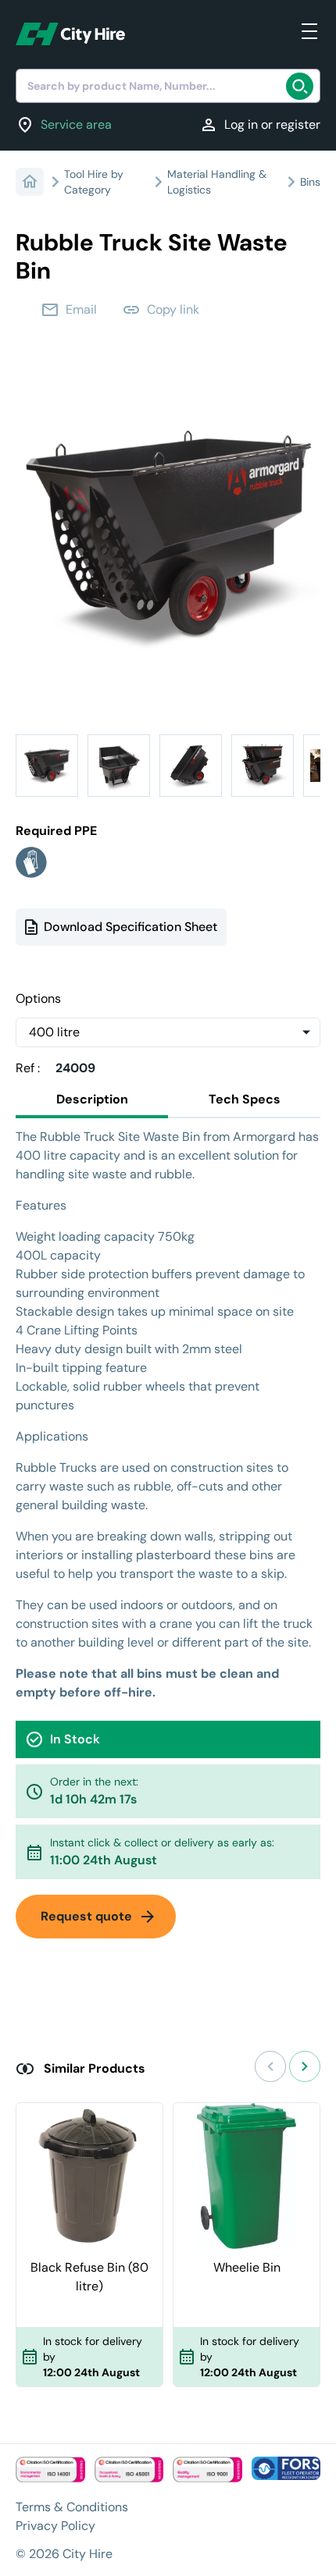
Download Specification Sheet (130, 927)
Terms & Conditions (72, 2507)
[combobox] (168, 86)
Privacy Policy (55, 2526)
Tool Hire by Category (94, 182)
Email (69, 310)
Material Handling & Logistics (217, 182)
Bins (310, 182)
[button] (47, 766)
